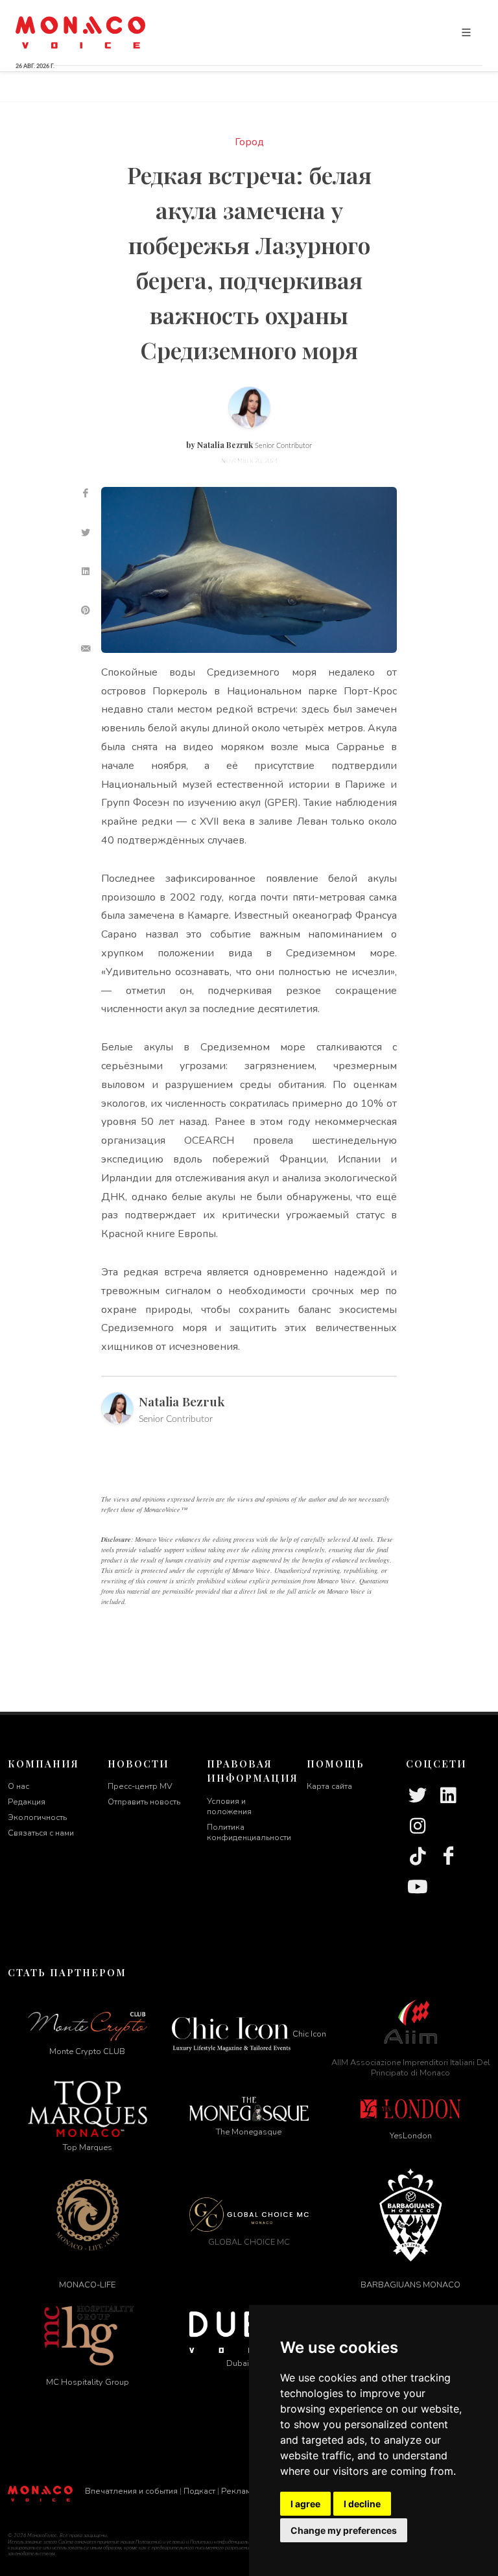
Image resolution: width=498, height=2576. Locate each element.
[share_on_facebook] (86, 493)
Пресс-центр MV (140, 1786)
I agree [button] (305, 2504)
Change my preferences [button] (344, 2530)
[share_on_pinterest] (86, 610)
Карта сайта (329, 1786)
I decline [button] (362, 2504)
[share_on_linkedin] (86, 571)
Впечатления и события (131, 2491)
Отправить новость (144, 1802)
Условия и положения (229, 1806)
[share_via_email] (86, 649)
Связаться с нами (41, 1833)
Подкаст (199, 2491)
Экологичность (37, 1817)
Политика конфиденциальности (249, 1832)
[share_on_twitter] (86, 532)
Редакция (27, 1802)
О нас (18, 1786)
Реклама (238, 2491)
